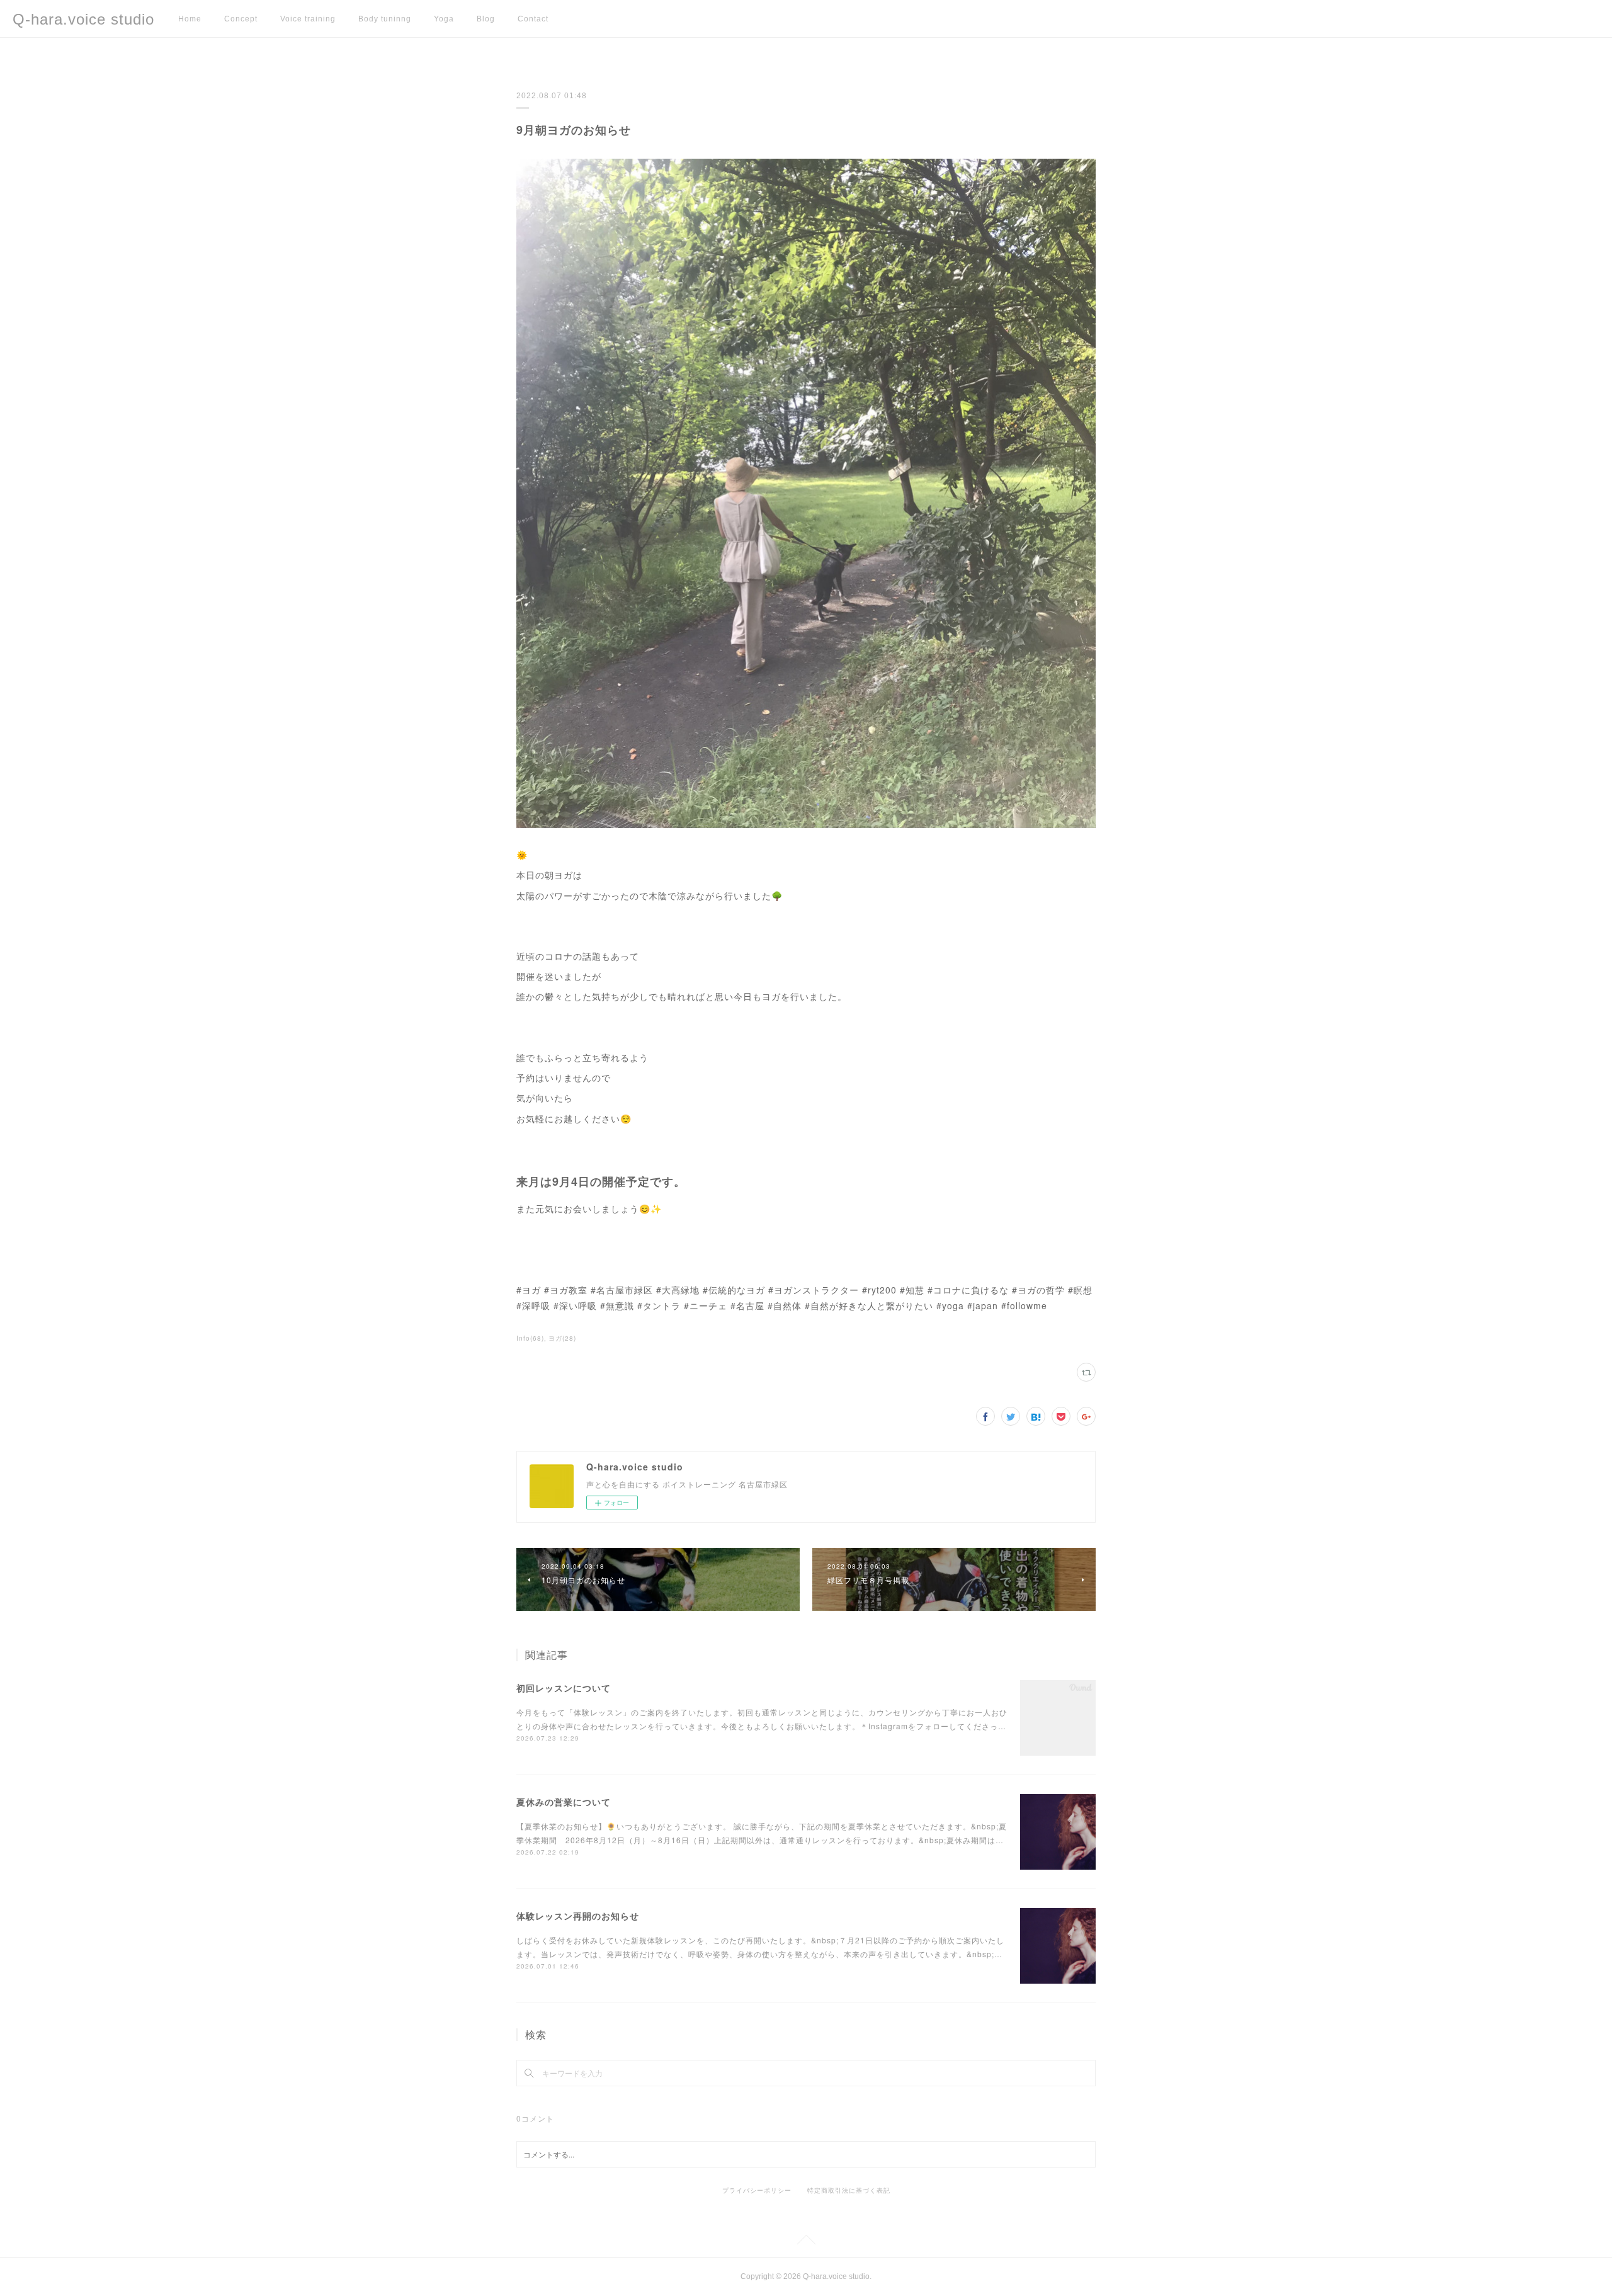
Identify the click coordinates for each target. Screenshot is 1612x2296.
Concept (241, 19)
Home (190, 19)
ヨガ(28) (562, 1338)
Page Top (806, 2242)
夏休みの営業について (564, 1802)
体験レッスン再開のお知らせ (578, 1916)
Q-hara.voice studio (83, 19)
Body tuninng (385, 19)
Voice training (308, 19)
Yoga (444, 19)
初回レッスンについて (564, 1688)
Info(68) (530, 1338)
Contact (533, 19)
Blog (486, 19)
